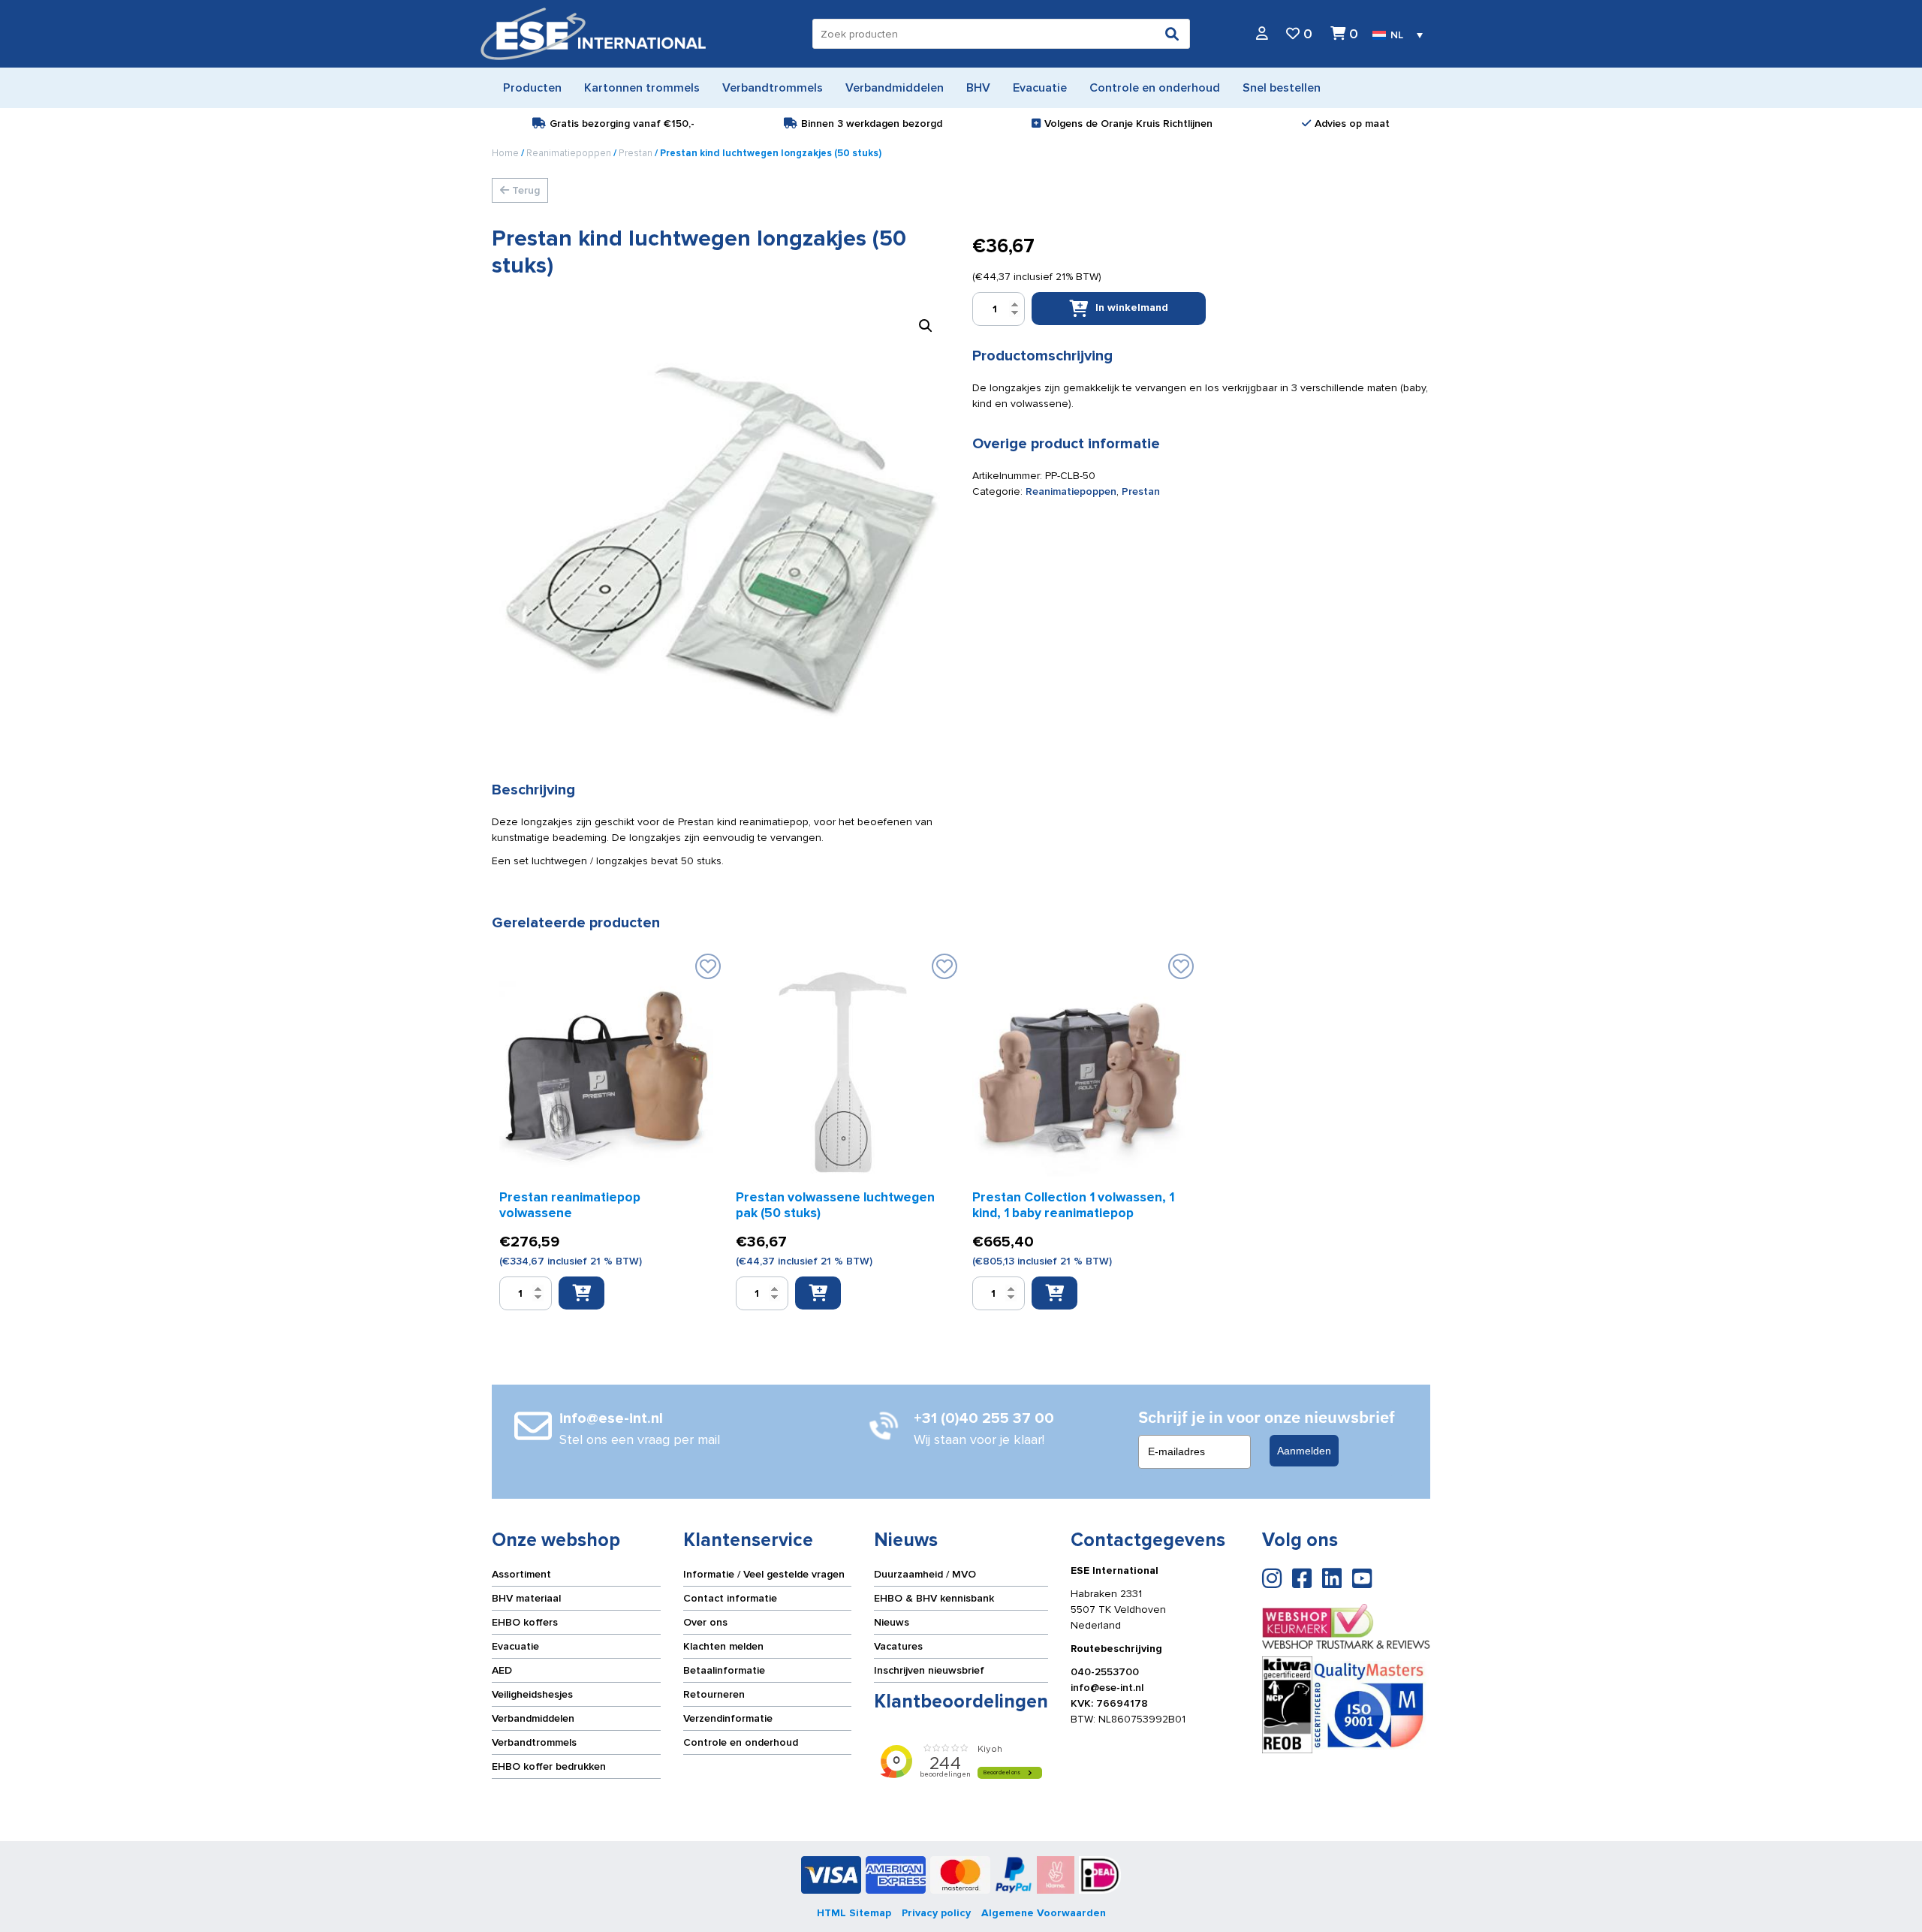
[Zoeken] (1172, 34)
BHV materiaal (526, 1598)
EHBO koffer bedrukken (549, 1766)
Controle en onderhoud (741, 1742)
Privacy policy (936, 1913)
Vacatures (898, 1646)
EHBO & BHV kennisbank (934, 1598)
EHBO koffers (525, 1622)
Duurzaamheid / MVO (925, 1574)
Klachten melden (723, 1646)
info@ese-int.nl (1107, 1688)
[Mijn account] (1262, 34)
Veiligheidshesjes (532, 1694)
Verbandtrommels (534, 1742)
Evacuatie (515, 1646)
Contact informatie (730, 1598)
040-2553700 (1105, 1672)
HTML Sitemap (854, 1913)
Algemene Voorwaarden (1044, 1913)
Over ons (705, 1622)
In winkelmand (1132, 307)
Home (505, 153)
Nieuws (892, 1622)
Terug (524, 190)
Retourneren (714, 1694)
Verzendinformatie (728, 1718)
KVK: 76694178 (1109, 1703)
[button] (926, 326)
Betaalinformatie (724, 1670)
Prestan (636, 153)
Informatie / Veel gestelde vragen (764, 1574)
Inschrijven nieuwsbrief (929, 1670)
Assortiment (521, 1574)
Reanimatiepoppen (569, 153)
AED (502, 1670)
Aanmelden (1304, 1451)
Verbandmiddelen (533, 1718)
